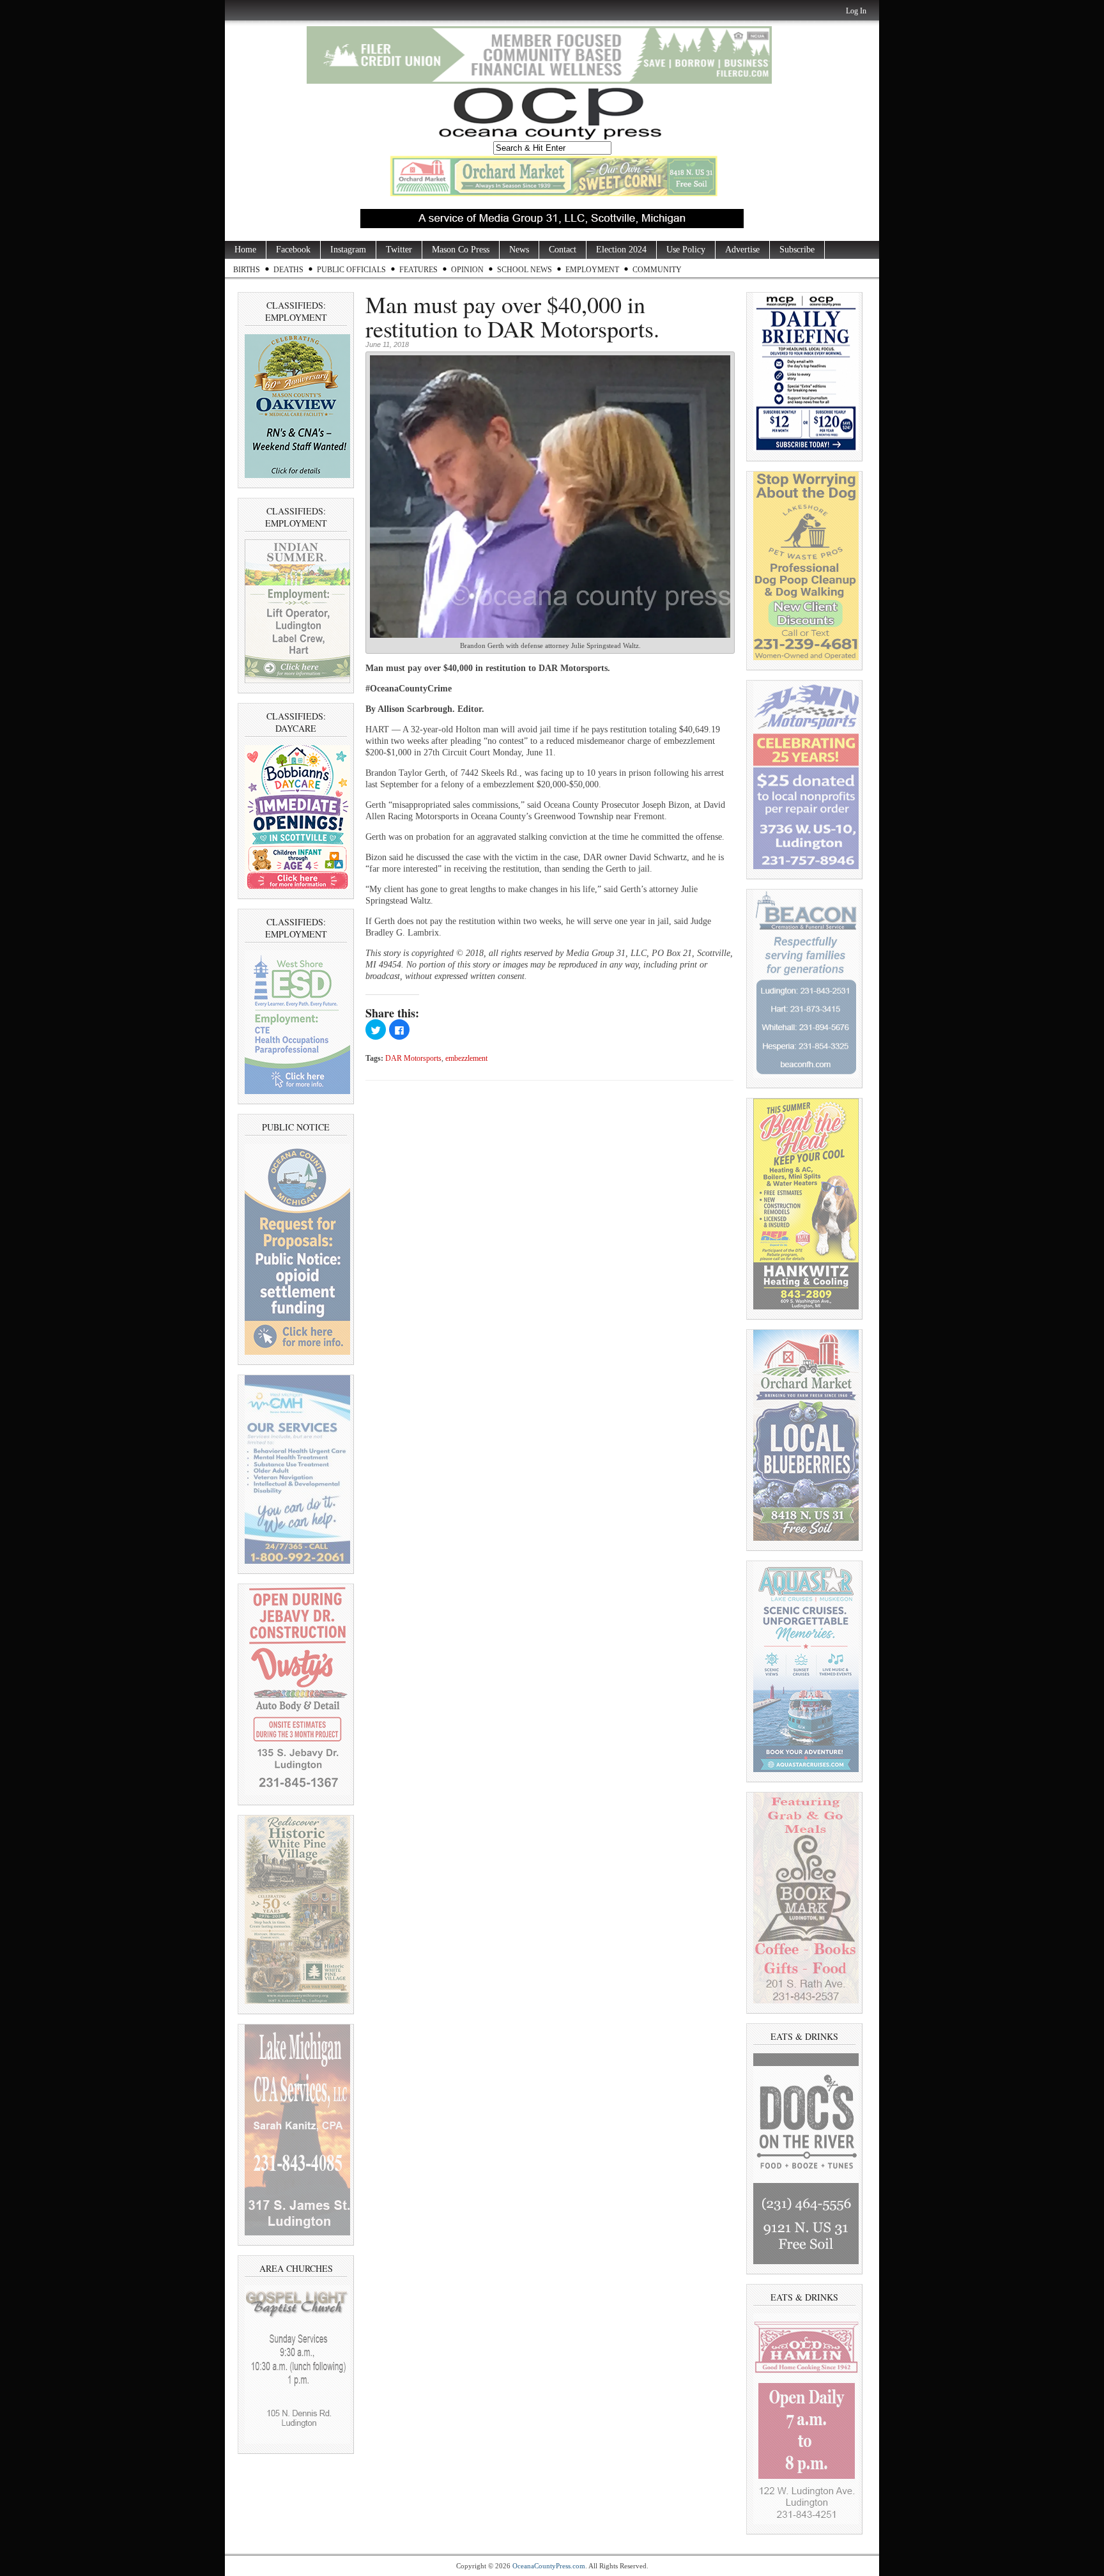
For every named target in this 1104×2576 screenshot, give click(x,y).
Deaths (288, 270)
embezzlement (466, 1059)
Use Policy (686, 250)
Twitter (399, 250)
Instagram (348, 250)
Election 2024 (621, 250)
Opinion (467, 270)
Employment (592, 270)
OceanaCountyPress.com (549, 2566)
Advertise (742, 250)
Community (657, 270)
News (519, 250)
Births (247, 270)
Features (418, 270)
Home (245, 250)
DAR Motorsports (413, 1059)
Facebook (293, 250)
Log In (856, 11)
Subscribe (797, 250)
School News (525, 270)
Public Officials (351, 270)
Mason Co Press (461, 250)
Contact (563, 250)
